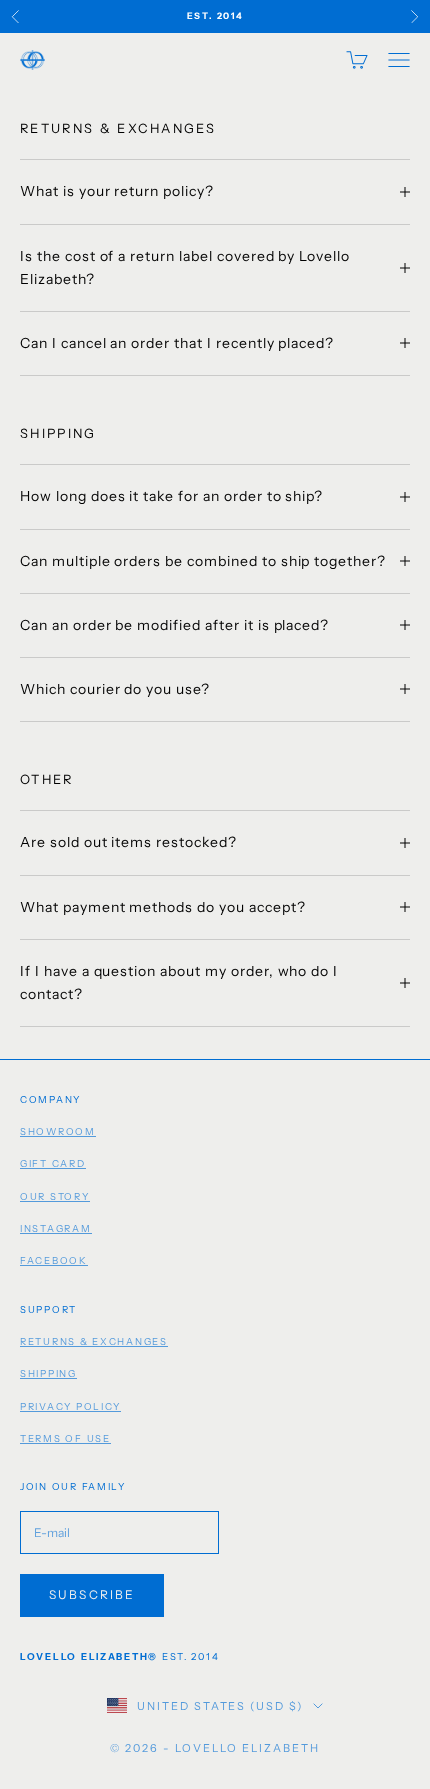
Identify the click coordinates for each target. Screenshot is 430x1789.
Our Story (55, 1196)
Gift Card (53, 1163)
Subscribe (92, 1594)
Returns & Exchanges (94, 1341)
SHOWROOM (58, 1131)
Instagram (56, 1228)
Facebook (54, 1260)
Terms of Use (65, 1438)
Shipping (48, 1373)
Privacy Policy (70, 1406)
